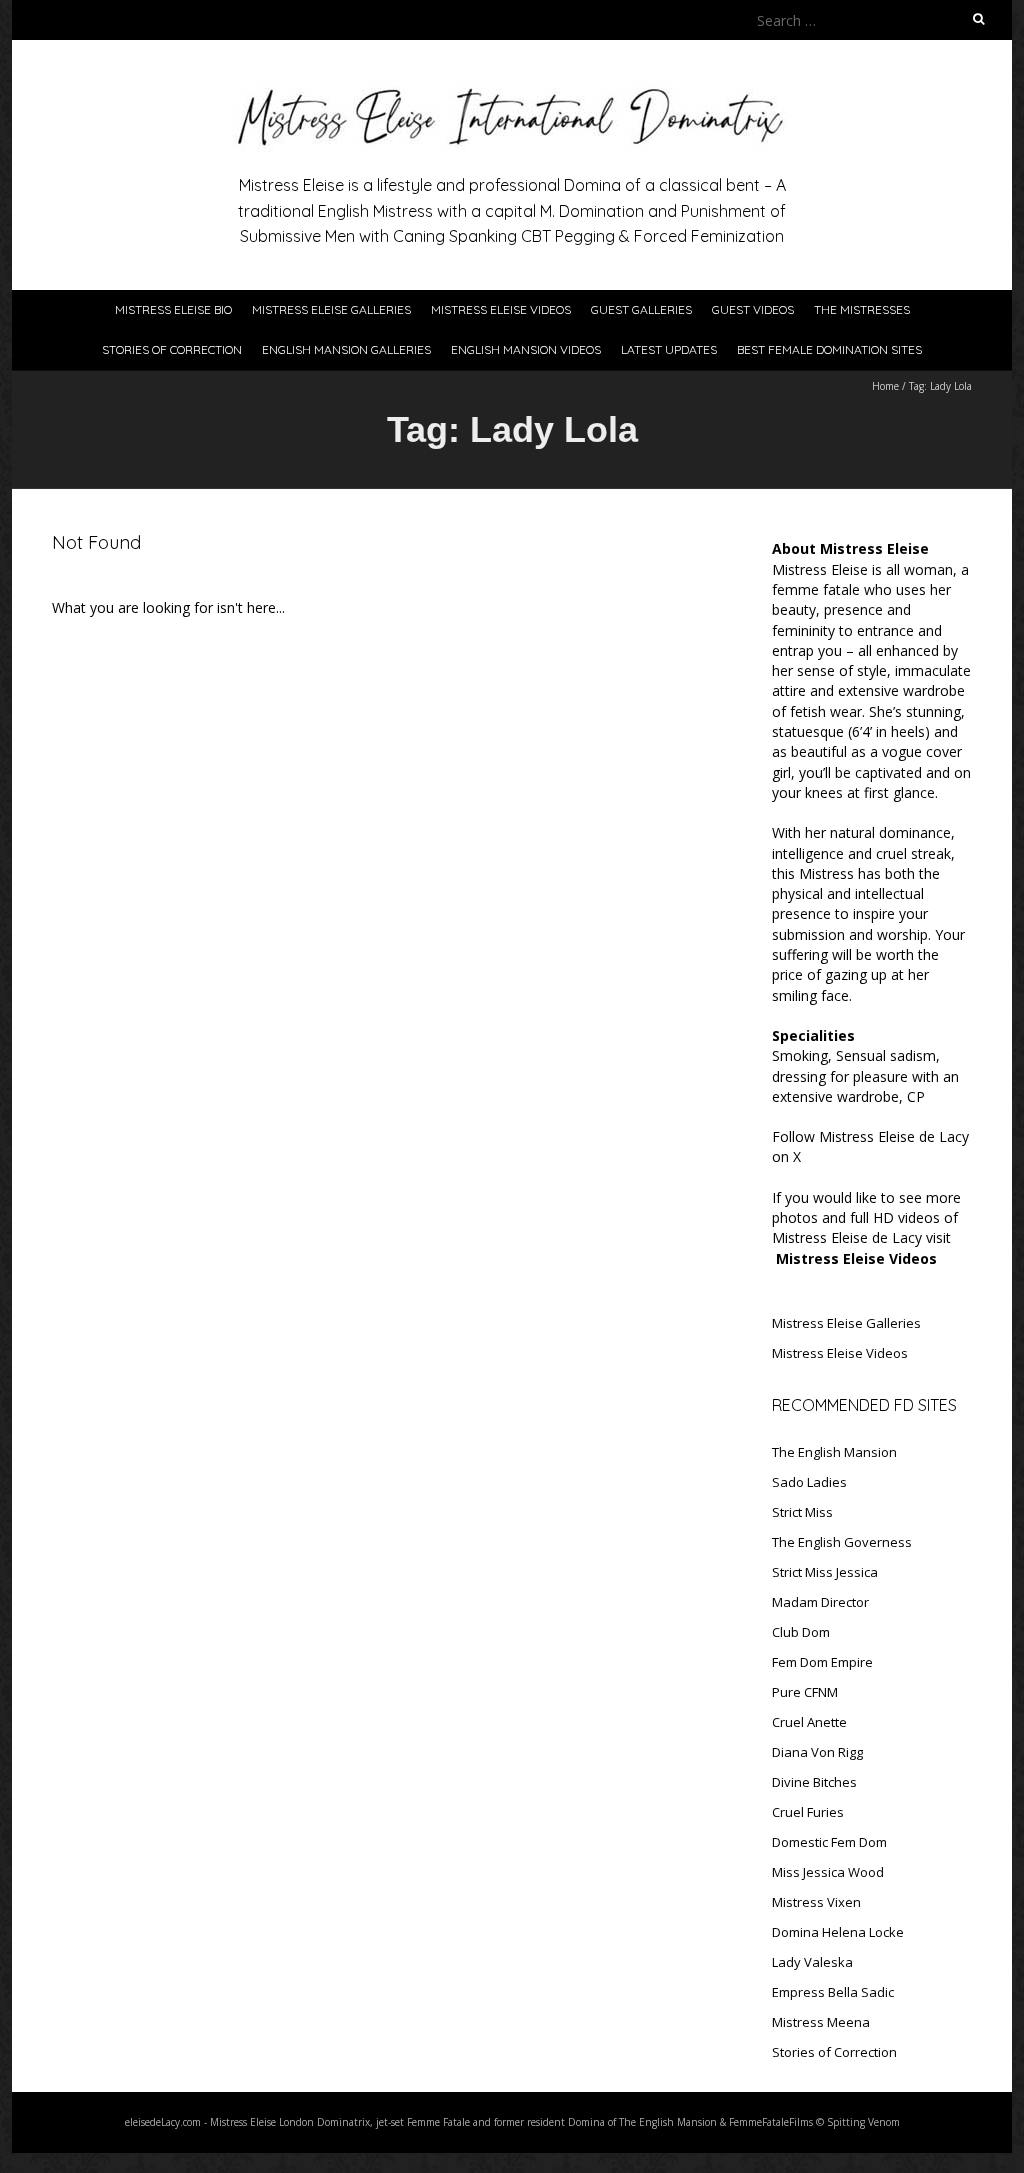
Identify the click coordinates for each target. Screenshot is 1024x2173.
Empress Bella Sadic (833, 1992)
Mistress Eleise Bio (173, 309)
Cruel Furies (808, 1812)
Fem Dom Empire (822, 1662)
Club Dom (801, 1632)
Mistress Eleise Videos (501, 309)
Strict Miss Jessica (825, 1572)
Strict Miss (802, 1512)
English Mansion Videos (526, 349)
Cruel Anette (809, 1722)
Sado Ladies (809, 1482)
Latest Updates (669, 349)
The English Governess (842, 1542)
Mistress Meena (821, 2022)
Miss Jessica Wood (828, 1872)
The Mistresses (862, 309)
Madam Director (820, 1602)
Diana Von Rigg (817, 1752)
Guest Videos (753, 309)
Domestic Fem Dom (829, 1842)
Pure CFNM (805, 1692)
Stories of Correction (172, 349)
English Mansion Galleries (346, 349)
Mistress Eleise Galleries (331, 309)
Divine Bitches (814, 1782)
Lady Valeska (812, 1962)
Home (885, 386)
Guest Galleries (641, 309)
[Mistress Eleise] (512, 89)
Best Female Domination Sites (829, 349)
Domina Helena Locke (838, 1932)
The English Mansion (834, 1452)
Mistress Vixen (816, 1902)
